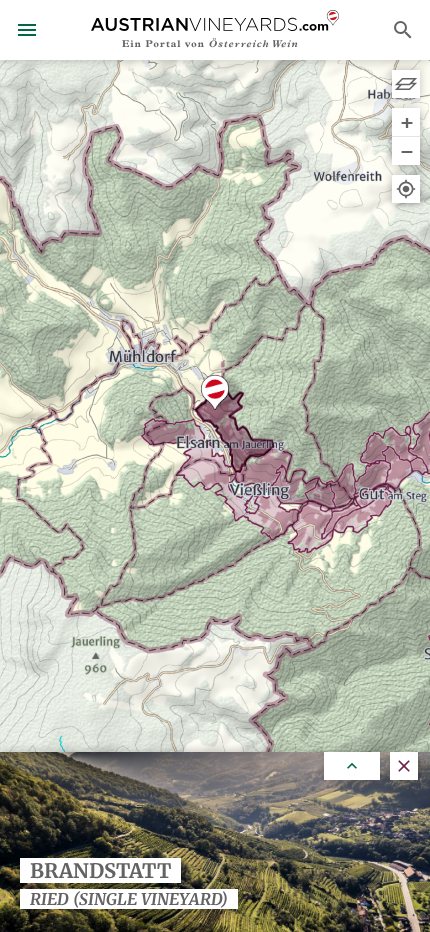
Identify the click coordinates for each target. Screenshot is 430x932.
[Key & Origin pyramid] (406, 84)
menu (27, 30)
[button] (215, 392)
